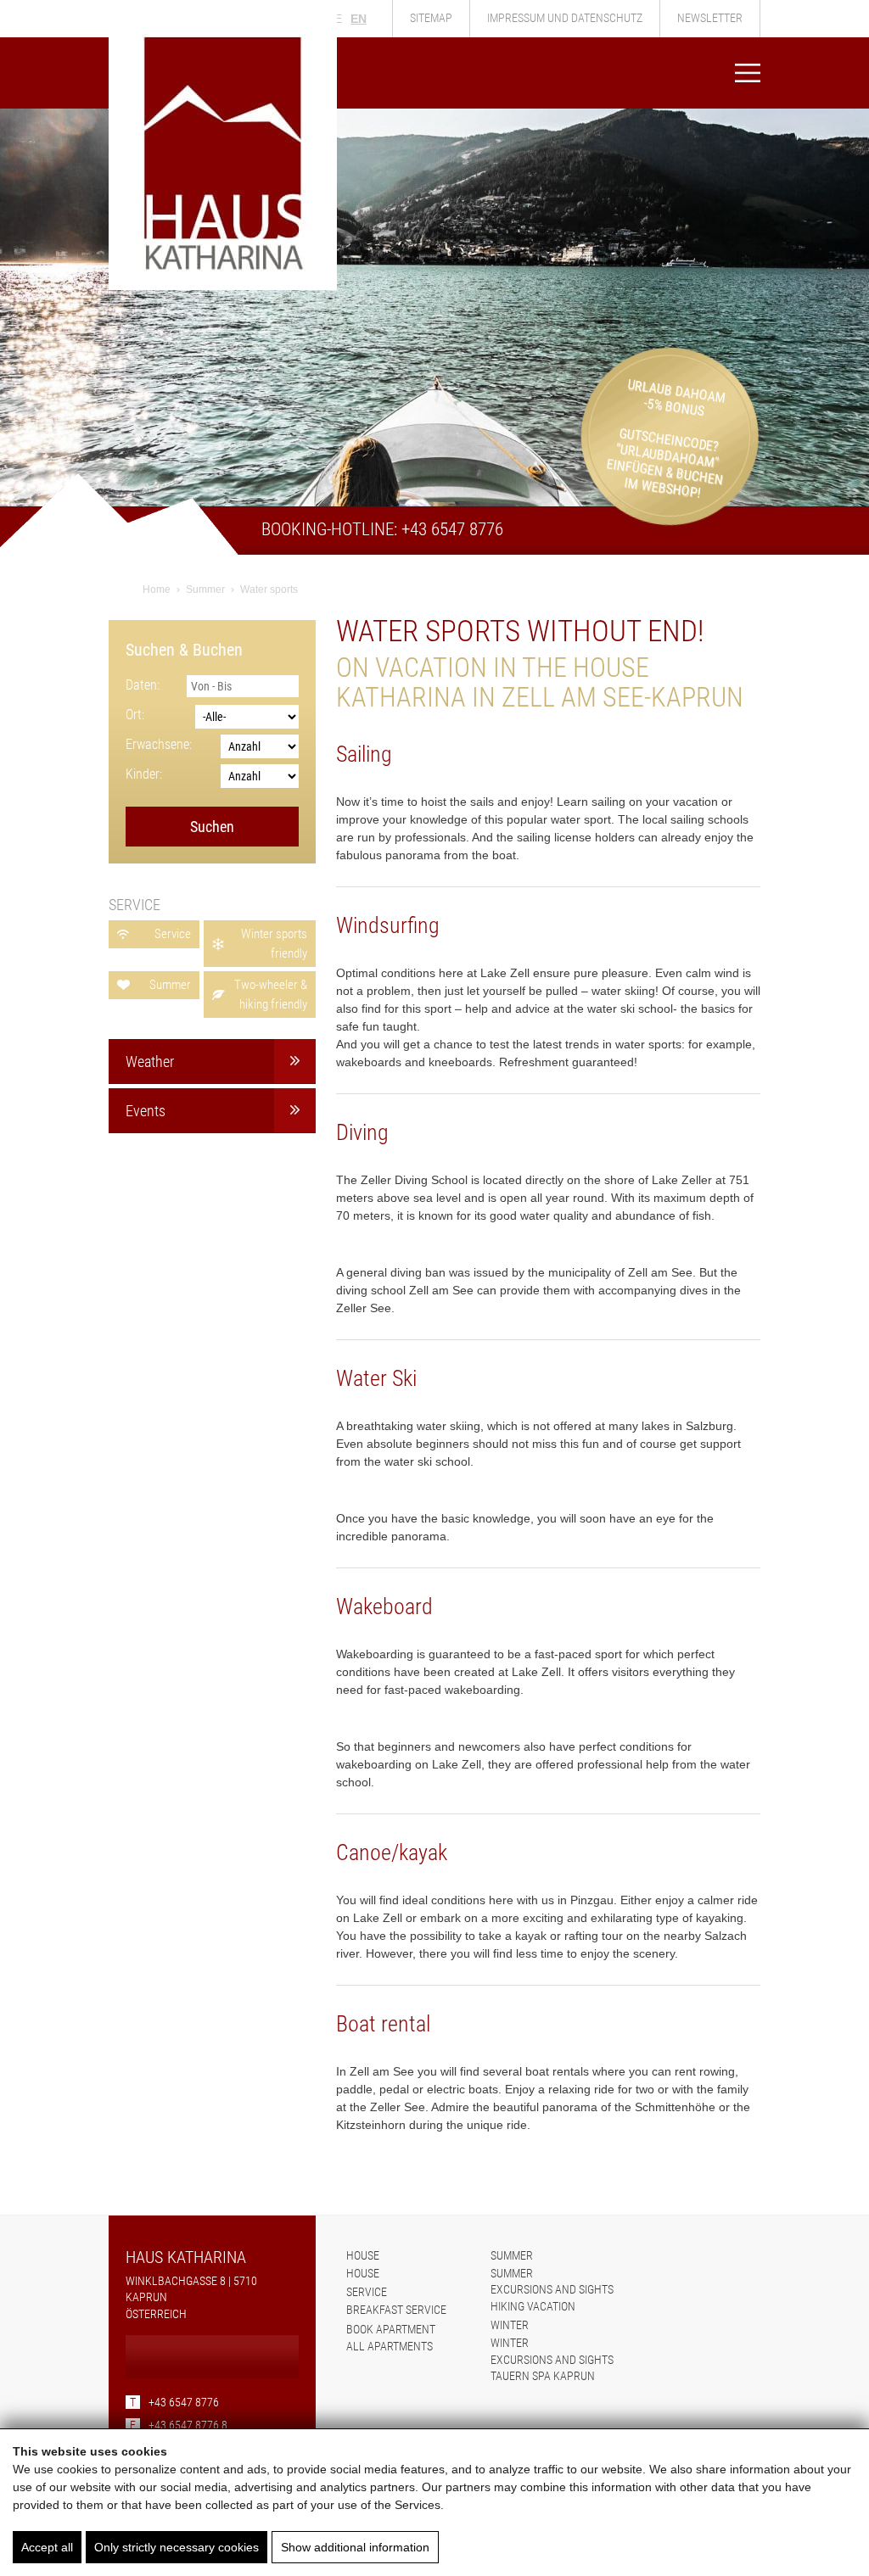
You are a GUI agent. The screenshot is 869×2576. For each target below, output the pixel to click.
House (363, 2255)
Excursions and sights (552, 2289)
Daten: (143, 685)
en (359, 19)
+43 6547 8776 (174, 2402)
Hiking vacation (533, 2306)
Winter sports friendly (274, 944)
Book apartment (391, 2329)
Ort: (135, 715)
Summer (205, 590)
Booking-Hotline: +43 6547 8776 (382, 529)
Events (146, 1111)
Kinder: (144, 774)
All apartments (390, 2346)
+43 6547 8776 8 (179, 2425)
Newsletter (710, 18)
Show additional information (355, 2547)
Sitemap (431, 18)
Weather (150, 1062)
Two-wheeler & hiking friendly (271, 995)
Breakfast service (396, 2310)
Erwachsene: (159, 744)
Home (157, 590)
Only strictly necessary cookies (177, 2547)
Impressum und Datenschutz (565, 18)
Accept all (47, 2547)
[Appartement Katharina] (223, 286)
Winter (510, 2325)
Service (173, 934)
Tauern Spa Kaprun (543, 2376)
